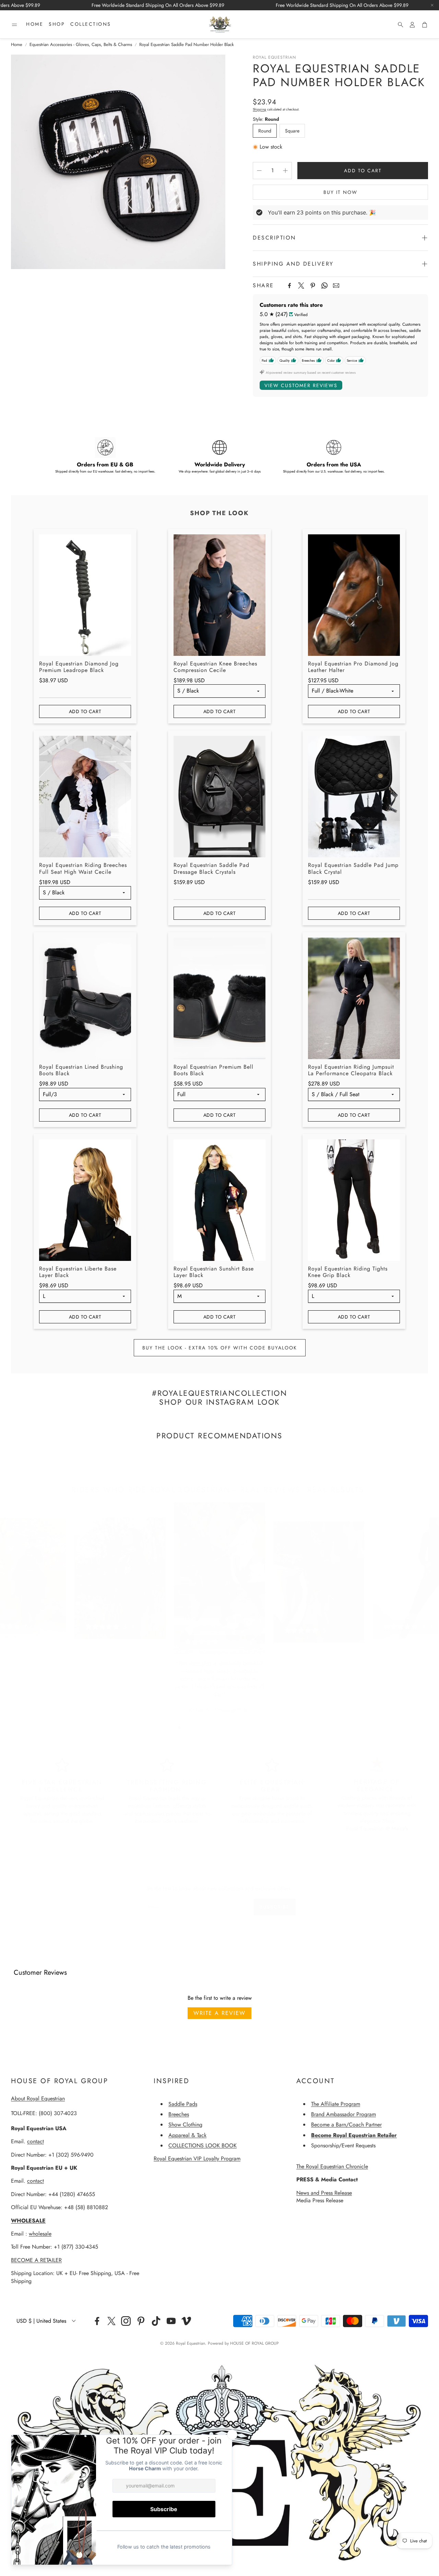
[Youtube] (171, 2321)
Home (17, 45)
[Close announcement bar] (432, 5)
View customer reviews (301, 385)
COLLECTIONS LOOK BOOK (203, 2145)
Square (292, 131)
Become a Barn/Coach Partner (346, 2125)
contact (35, 2141)
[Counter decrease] (259, 171)
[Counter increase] (285, 171)
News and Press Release (324, 2193)
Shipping (259, 109)
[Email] (336, 286)
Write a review (219, 2013)
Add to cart (85, 711)
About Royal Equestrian (38, 2098)
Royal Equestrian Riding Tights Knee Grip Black (348, 1272)
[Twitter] (301, 286)
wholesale (40, 2234)
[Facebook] (289, 286)
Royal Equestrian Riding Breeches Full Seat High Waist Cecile (83, 868)
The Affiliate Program (336, 2104)
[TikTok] (156, 2321)
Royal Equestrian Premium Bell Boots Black (213, 1070)
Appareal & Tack (187, 2135)
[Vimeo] (186, 2321)
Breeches (179, 2114)
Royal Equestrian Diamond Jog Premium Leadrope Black (79, 667)
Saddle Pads (183, 2104)
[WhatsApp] (324, 286)
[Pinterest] (313, 286)
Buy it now (340, 192)
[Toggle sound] (253, 1642)
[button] (14, 25)
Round (265, 131)
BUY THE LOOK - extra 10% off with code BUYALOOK (220, 1348)
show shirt (200, 1663)
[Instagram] (126, 2321)
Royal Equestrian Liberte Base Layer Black (78, 1272)
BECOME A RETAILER (36, 2260)
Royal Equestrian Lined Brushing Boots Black (81, 1070)
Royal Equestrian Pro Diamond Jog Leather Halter (353, 667)
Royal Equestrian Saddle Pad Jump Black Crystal (353, 868)
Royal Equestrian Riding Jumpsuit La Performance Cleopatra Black (351, 1070)
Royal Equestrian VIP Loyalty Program (197, 2159)
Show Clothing (185, 2125)
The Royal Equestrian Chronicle (332, 2166)
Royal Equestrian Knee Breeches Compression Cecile (215, 667)
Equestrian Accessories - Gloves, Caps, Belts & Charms (81, 45)
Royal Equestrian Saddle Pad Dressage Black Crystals (211, 868)
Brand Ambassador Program (343, 2114)
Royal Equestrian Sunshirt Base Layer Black (214, 1272)
